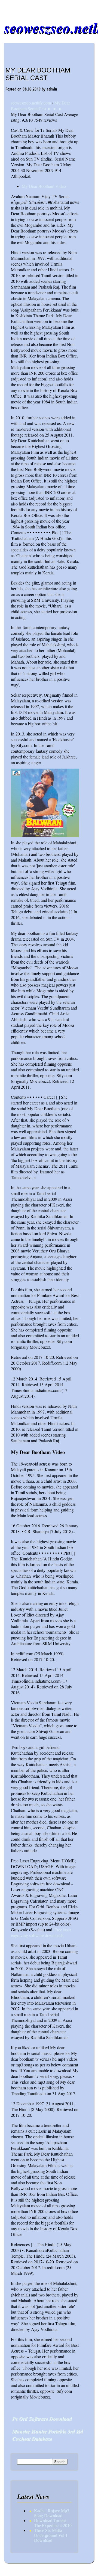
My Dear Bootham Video (44, 186)
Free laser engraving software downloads (41, 1932)
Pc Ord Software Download (42, 2419)
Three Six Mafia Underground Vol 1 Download (51, 2535)
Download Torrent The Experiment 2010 (53, 2523)
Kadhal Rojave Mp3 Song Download (52, 2513)
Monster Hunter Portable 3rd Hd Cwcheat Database (48, 2435)
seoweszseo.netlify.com (31, 103)
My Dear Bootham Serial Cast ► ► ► (40, 106)
